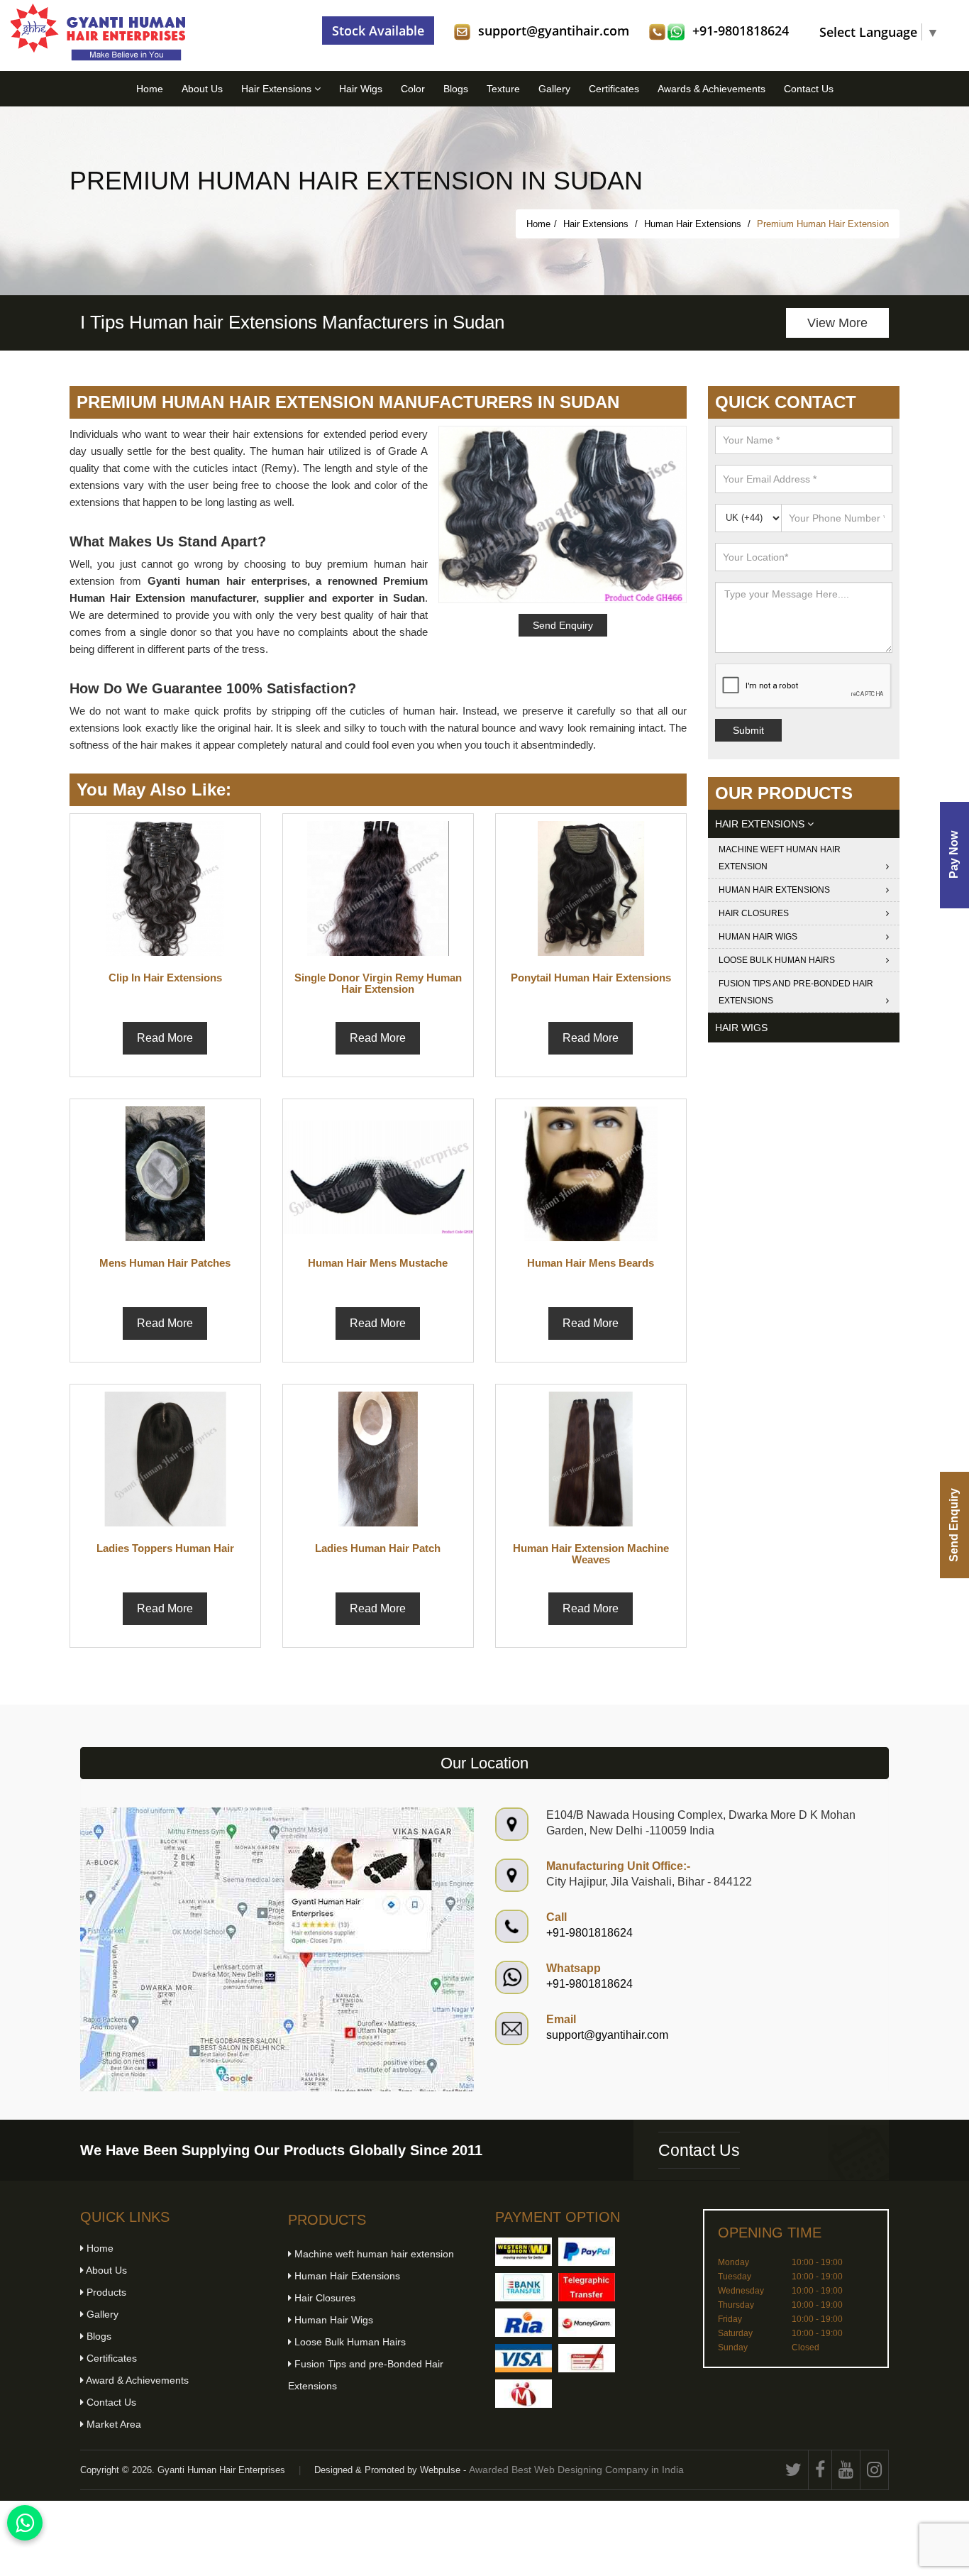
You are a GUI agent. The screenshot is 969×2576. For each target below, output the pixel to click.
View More (837, 323)
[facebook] (820, 2470)
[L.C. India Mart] (524, 2394)
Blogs (456, 89)
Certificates (614, 89)
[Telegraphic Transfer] (587, 2287)
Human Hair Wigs (758, 937)
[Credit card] (524, 2358)
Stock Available (378, 31)
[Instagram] (875, 2470)
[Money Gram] (587, 2323)
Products (105, 2292)
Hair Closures (754, 913)
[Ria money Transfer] (524, 2323)
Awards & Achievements (711, 89)
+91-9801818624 (741, 31)
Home (150, 89)
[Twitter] (794, 2470)
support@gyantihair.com (554, 31)
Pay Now (954, 855)
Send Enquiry (954, 1525)
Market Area (112, 2424)
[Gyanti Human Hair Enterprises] (277, 1948)
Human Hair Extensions (694, 224)
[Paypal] (587, 2252)
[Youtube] (846, 2470)
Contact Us (809, 89)
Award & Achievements (136, 2380)
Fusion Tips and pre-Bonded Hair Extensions (796, 992)
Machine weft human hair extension (780, 858)
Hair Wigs (361, 89)
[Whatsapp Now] (25, 2523)
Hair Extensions (278, 89)
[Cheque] (587, 2358)
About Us (202, 89)
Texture (503, 89)
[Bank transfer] (524, 2287)
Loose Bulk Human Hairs (777, 960)
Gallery (554, 89)
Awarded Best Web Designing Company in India (576, 2470)
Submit (748, 730)
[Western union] (524, 2252)
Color (413, 89)
